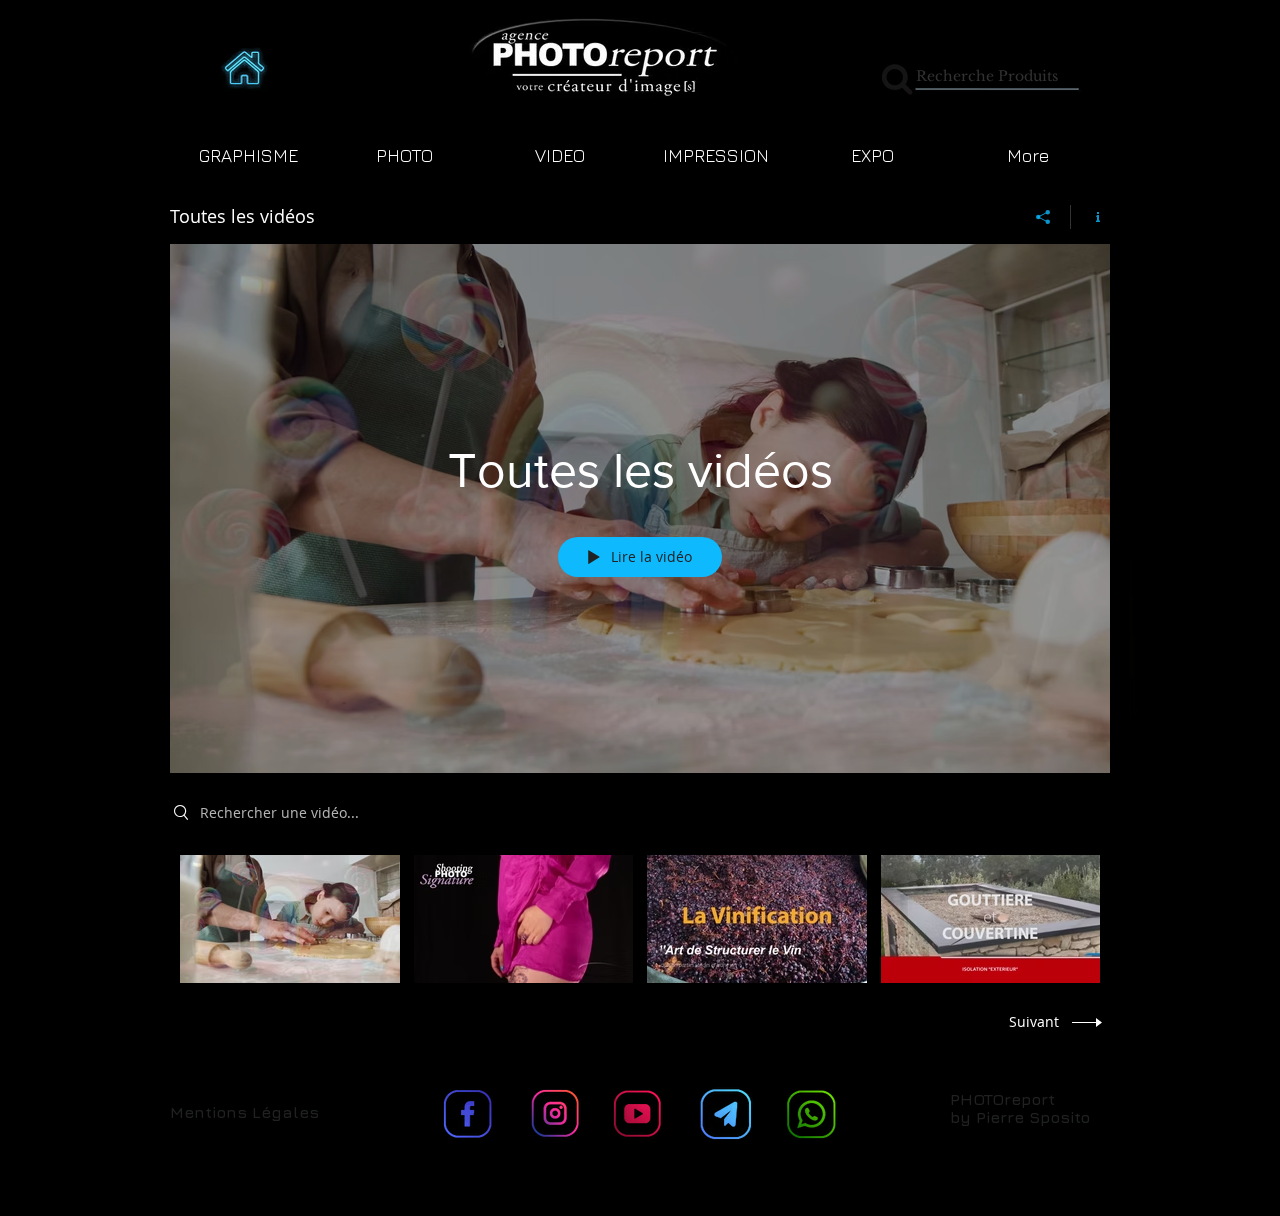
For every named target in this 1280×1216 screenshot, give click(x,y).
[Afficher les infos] (1090, 217)
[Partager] (1043, 217)
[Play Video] (289, 918)
